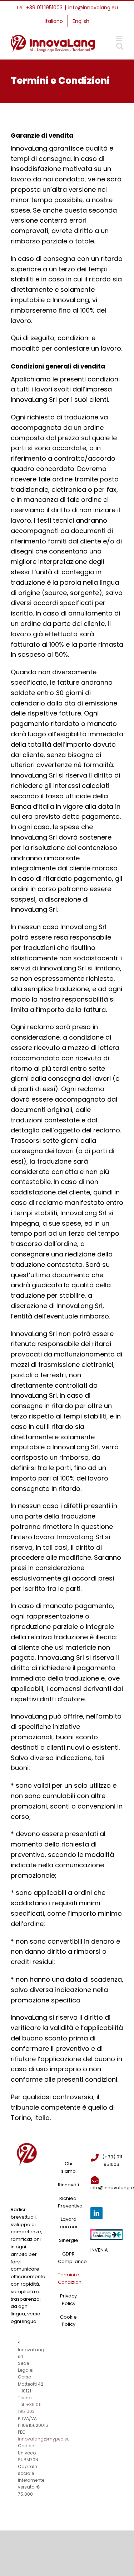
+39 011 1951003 (44, 8)
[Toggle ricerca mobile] (120, 46)
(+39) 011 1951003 (112, 2161)
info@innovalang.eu (93, 8)
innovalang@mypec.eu (44, 2439)
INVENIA (99, 2250)
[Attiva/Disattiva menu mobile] (120, 39)
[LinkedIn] (96, 2213)
